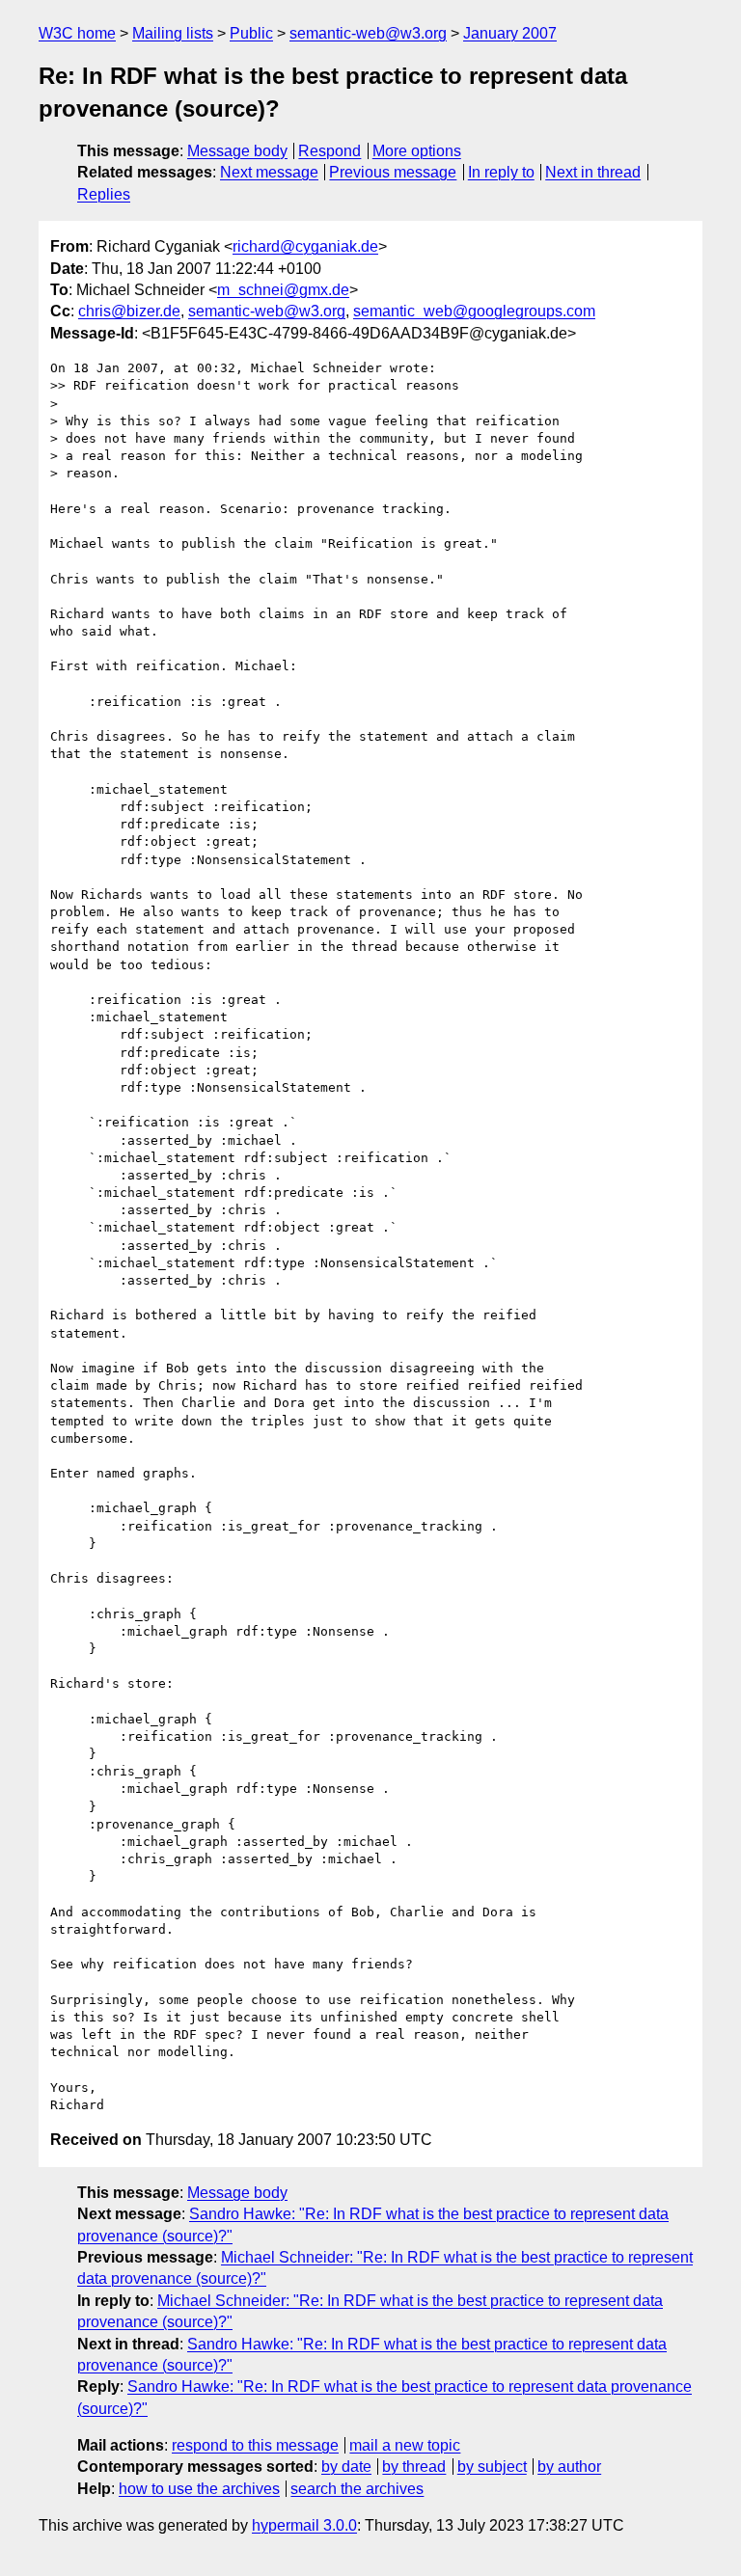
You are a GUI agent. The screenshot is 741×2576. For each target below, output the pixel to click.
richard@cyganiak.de (305, 246)
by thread (414, 2467)
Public (251, 33)
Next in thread (593, 172)
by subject (492, 2467)
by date (346, 2467)
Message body (237, 151)
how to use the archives (199, 2489)
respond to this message (255, 2445)
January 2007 (510, 33)
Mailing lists (173, 33)
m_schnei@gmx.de (283, 290)
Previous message (393, 172)
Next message (269, 172)
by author (569, 2467)
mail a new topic (405, 2445)
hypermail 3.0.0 (304, 2525)
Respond (329, 151)
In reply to (501, 172)
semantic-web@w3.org (368, 33)
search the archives (357, 2489)
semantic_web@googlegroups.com (474, 311)
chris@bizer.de (129, 311)
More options (417, 151)
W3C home (77, 33)
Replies (104, 194)
